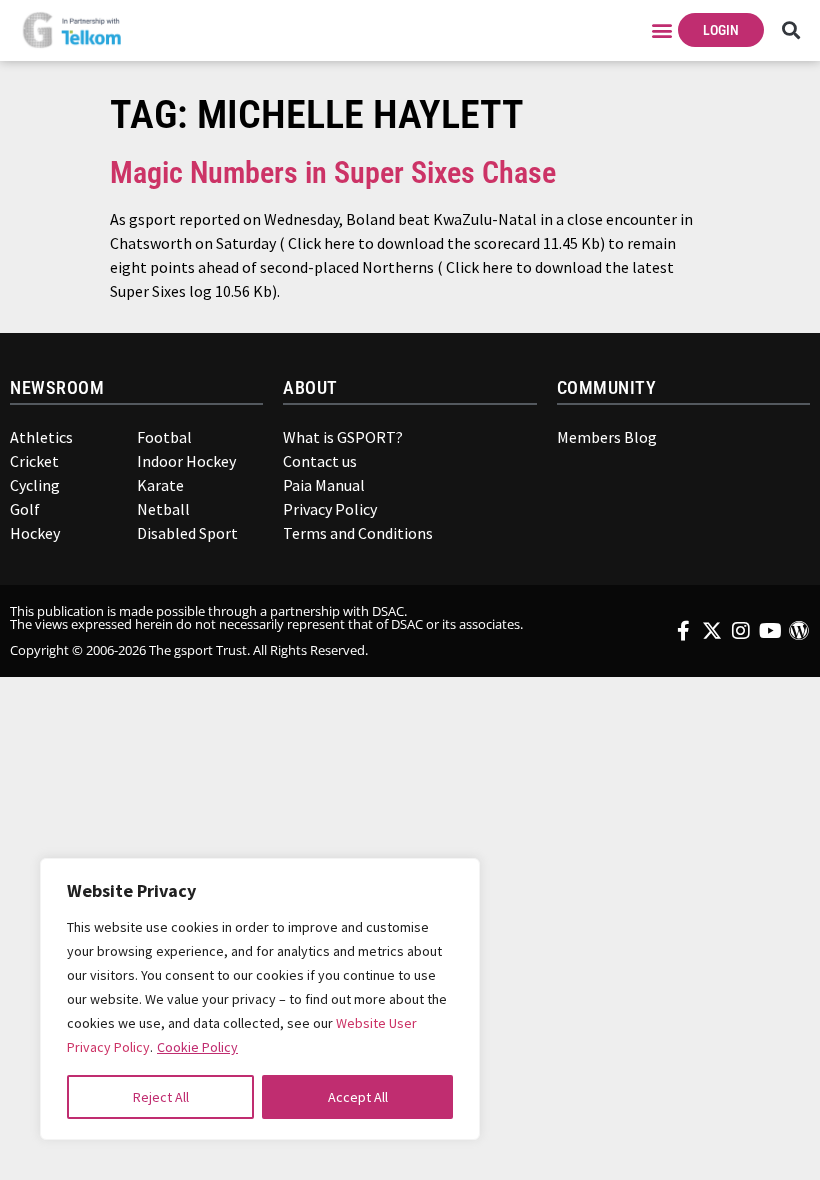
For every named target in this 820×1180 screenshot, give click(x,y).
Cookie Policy (197, 1047)
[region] (260, 999)
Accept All (358, 1097)
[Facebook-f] (683, 631)
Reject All (161, 1097)
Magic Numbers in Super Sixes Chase (333, 172)
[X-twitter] (712, 631)
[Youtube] (770, 631)
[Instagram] (741, 631)
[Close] (451, 883)
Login (721, 30)
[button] (661, 30)
